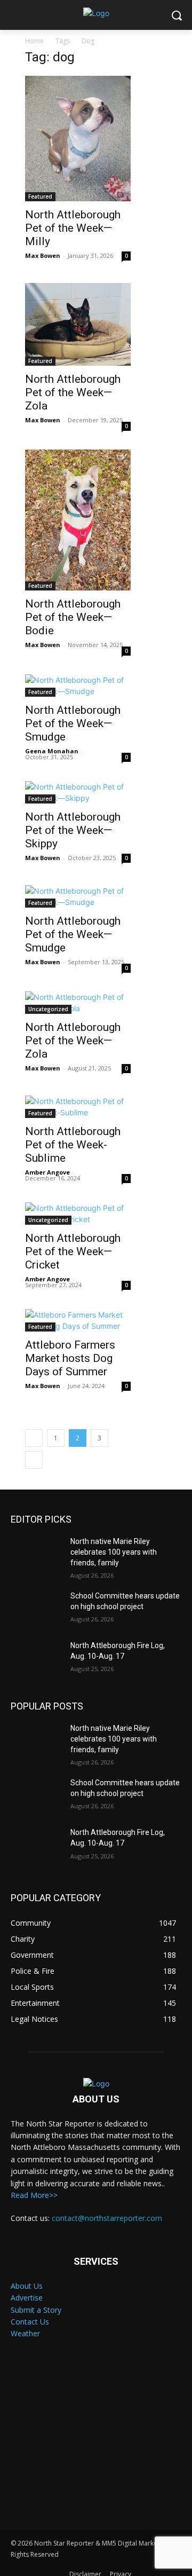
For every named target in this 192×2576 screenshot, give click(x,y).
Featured (40, 196)
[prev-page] (34, 1438)
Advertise (27, 2298)
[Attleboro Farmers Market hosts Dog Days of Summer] (78, 1320)
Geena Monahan (52, 751)
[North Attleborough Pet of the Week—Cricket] (78, 1214)
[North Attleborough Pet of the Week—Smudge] (78, 686)
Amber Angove (47, 1172)
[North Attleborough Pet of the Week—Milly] (78, 139)
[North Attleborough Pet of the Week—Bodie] (78, 520)
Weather (25, 2333)
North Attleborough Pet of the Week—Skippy (73, 830)
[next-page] (34, 1460)
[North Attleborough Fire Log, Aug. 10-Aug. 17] (36, 1659)
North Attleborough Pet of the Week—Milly (73, 228)
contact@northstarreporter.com (107, 2218)
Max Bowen (43, 255)
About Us (27, 2286)
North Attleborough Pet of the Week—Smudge (73, 723)
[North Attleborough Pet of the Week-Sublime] (78, 1107)
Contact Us (30, 2322)
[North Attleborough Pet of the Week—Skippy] (78, 792)
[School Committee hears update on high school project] (36, 1609)
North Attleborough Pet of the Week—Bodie (73, 617)
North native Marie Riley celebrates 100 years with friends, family (114, 1552)
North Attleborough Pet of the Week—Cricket (73, 1251)
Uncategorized (48, 1009)
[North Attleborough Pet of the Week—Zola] (78, 324)
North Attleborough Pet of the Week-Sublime (73, 1145)
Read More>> (34, 2195)
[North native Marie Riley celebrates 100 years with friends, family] (36, 1554)
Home (34, 41)
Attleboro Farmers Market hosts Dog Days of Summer (70, 1358)
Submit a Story (36, 2310)
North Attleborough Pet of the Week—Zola (73, 392)
